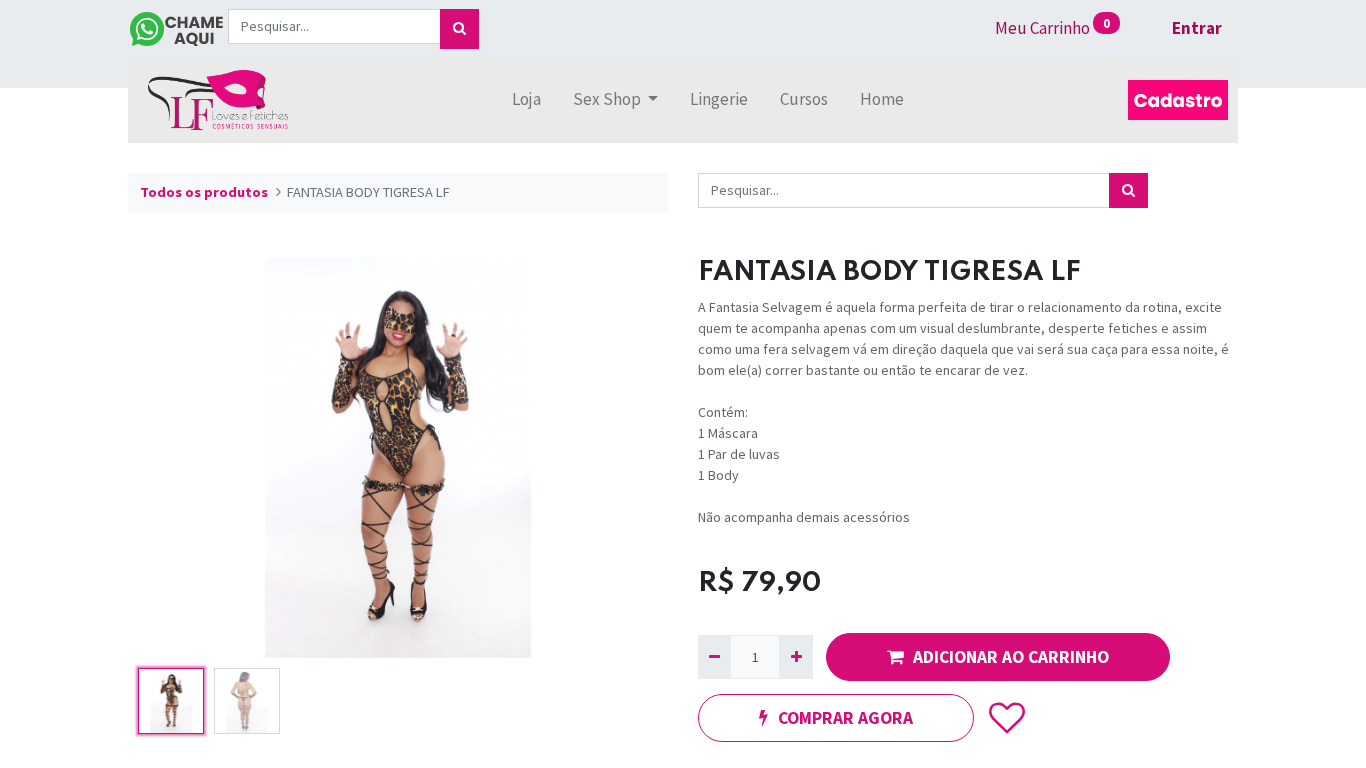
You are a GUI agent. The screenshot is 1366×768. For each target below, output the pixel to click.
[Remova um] (714, 656)
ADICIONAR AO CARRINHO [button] (1011, 657)
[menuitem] (526, 100)
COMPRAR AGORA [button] (845, 718)
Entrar (1197, 28)
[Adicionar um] (795, 656)
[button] (168, 458)
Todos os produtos (204, 192)
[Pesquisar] (459, 29)
